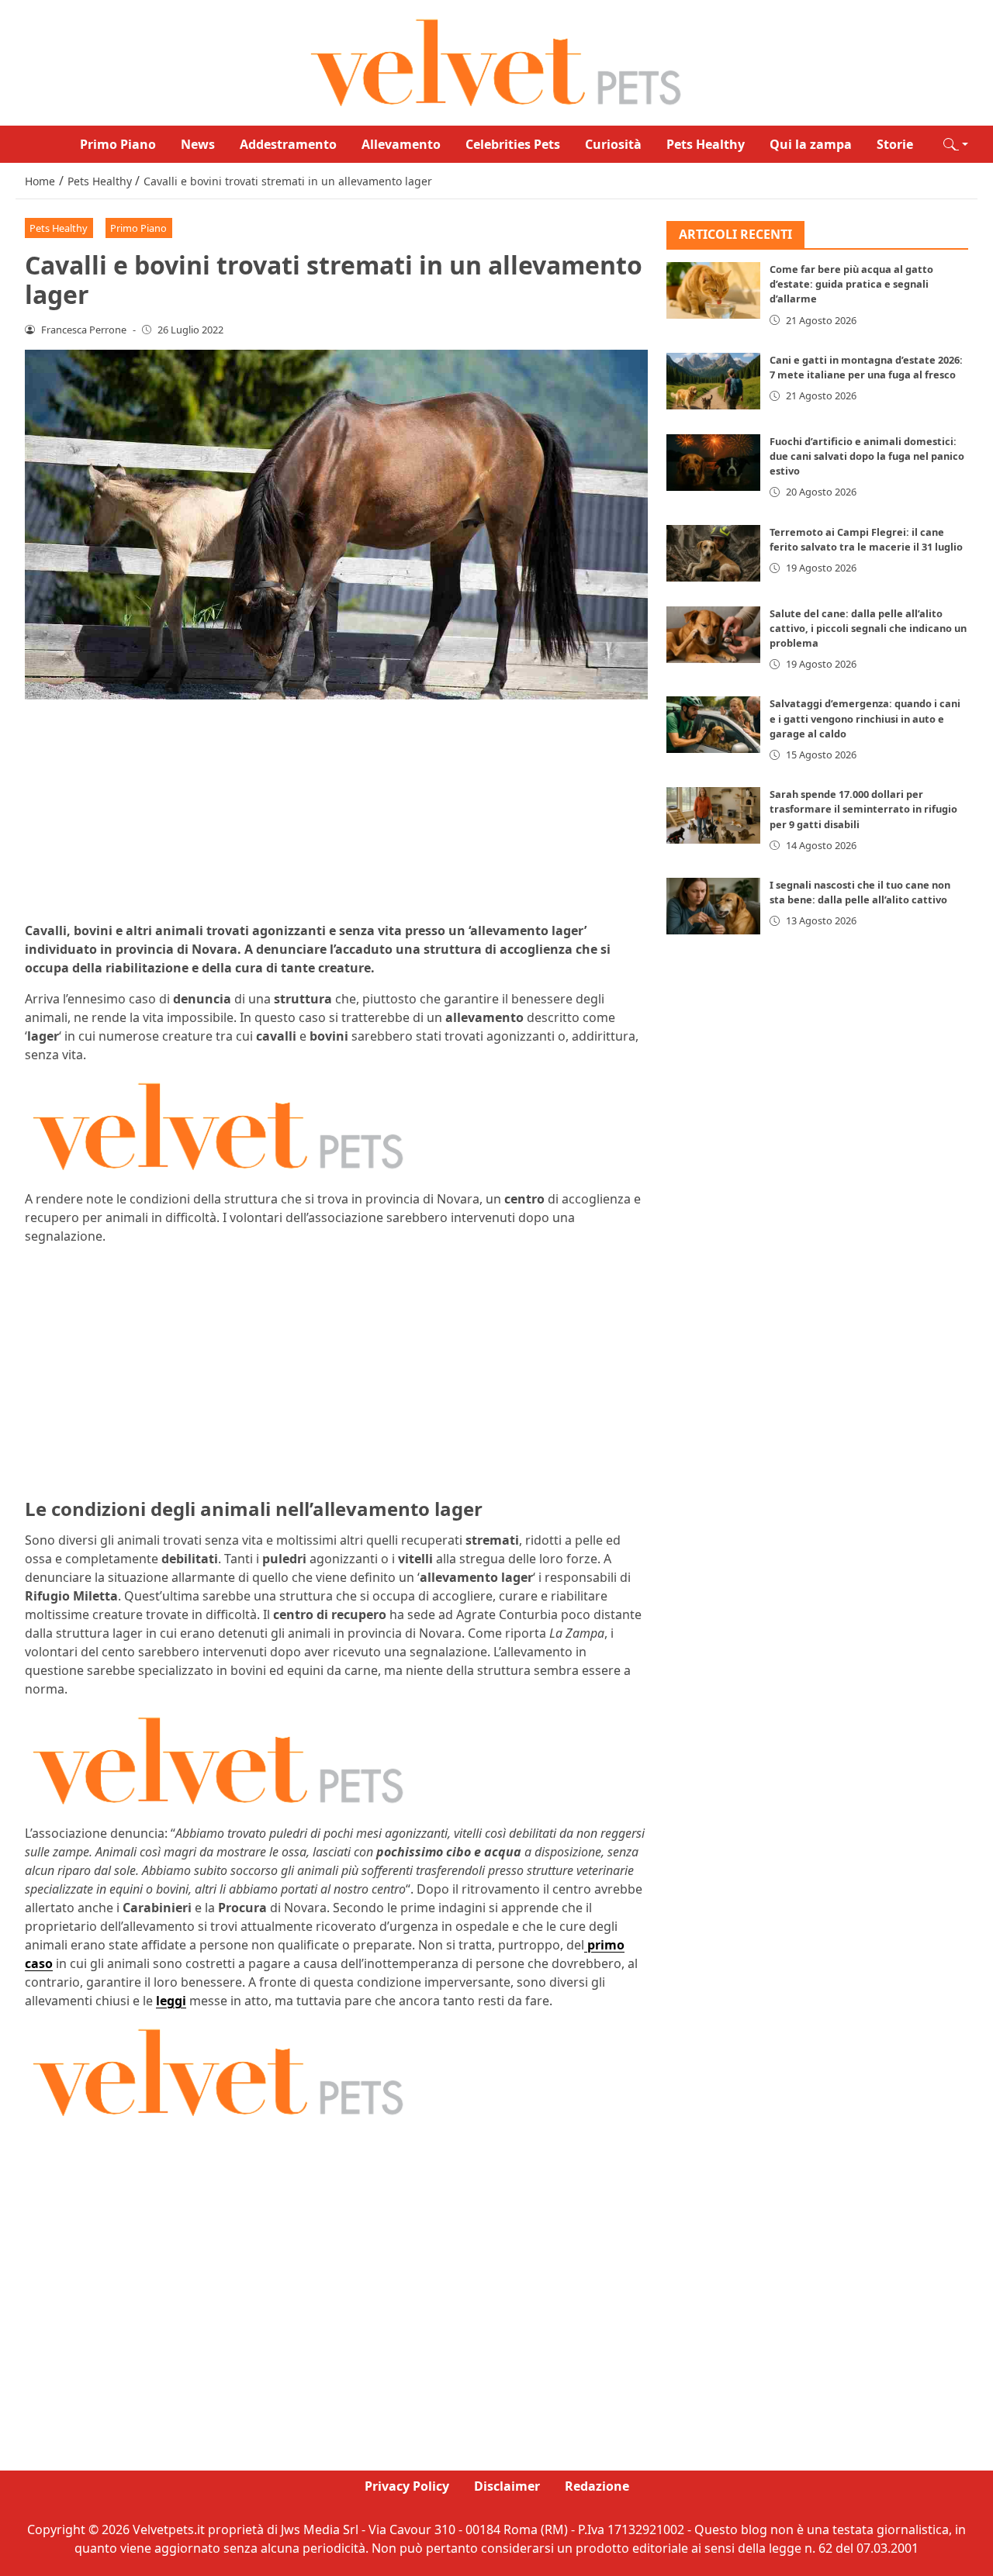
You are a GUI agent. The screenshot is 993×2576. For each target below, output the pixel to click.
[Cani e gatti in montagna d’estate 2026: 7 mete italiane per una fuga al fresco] (714, 381)
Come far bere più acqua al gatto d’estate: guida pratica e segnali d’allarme (851, 285)
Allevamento (401, 144)
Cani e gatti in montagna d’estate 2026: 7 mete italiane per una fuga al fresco (866, 367)
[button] (956, 144)
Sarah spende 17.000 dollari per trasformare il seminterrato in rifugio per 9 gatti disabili (863, 810)
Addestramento (288, 144)
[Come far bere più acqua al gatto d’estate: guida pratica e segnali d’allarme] (714, 291)
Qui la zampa (811, 144)
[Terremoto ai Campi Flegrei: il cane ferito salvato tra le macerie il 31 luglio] (714, 553)
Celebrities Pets (513, 144)
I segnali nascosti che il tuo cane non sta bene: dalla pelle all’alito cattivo (860, 892)
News (198, 144)
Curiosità (613, 144)
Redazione (597, 2486)
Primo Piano (118, 144)
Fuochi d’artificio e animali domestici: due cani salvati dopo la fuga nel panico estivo (867, 456)
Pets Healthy (706, 144)
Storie (895, 144)
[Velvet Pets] (496, 61)
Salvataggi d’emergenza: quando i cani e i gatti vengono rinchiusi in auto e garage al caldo (865, 719)
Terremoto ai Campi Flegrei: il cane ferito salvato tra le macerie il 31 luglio (866, 539)
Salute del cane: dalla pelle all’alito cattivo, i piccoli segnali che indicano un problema (868, 628)
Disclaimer (507, 2486)
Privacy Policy (407, 2486)
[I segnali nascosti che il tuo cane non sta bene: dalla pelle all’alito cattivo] (714, 906)
